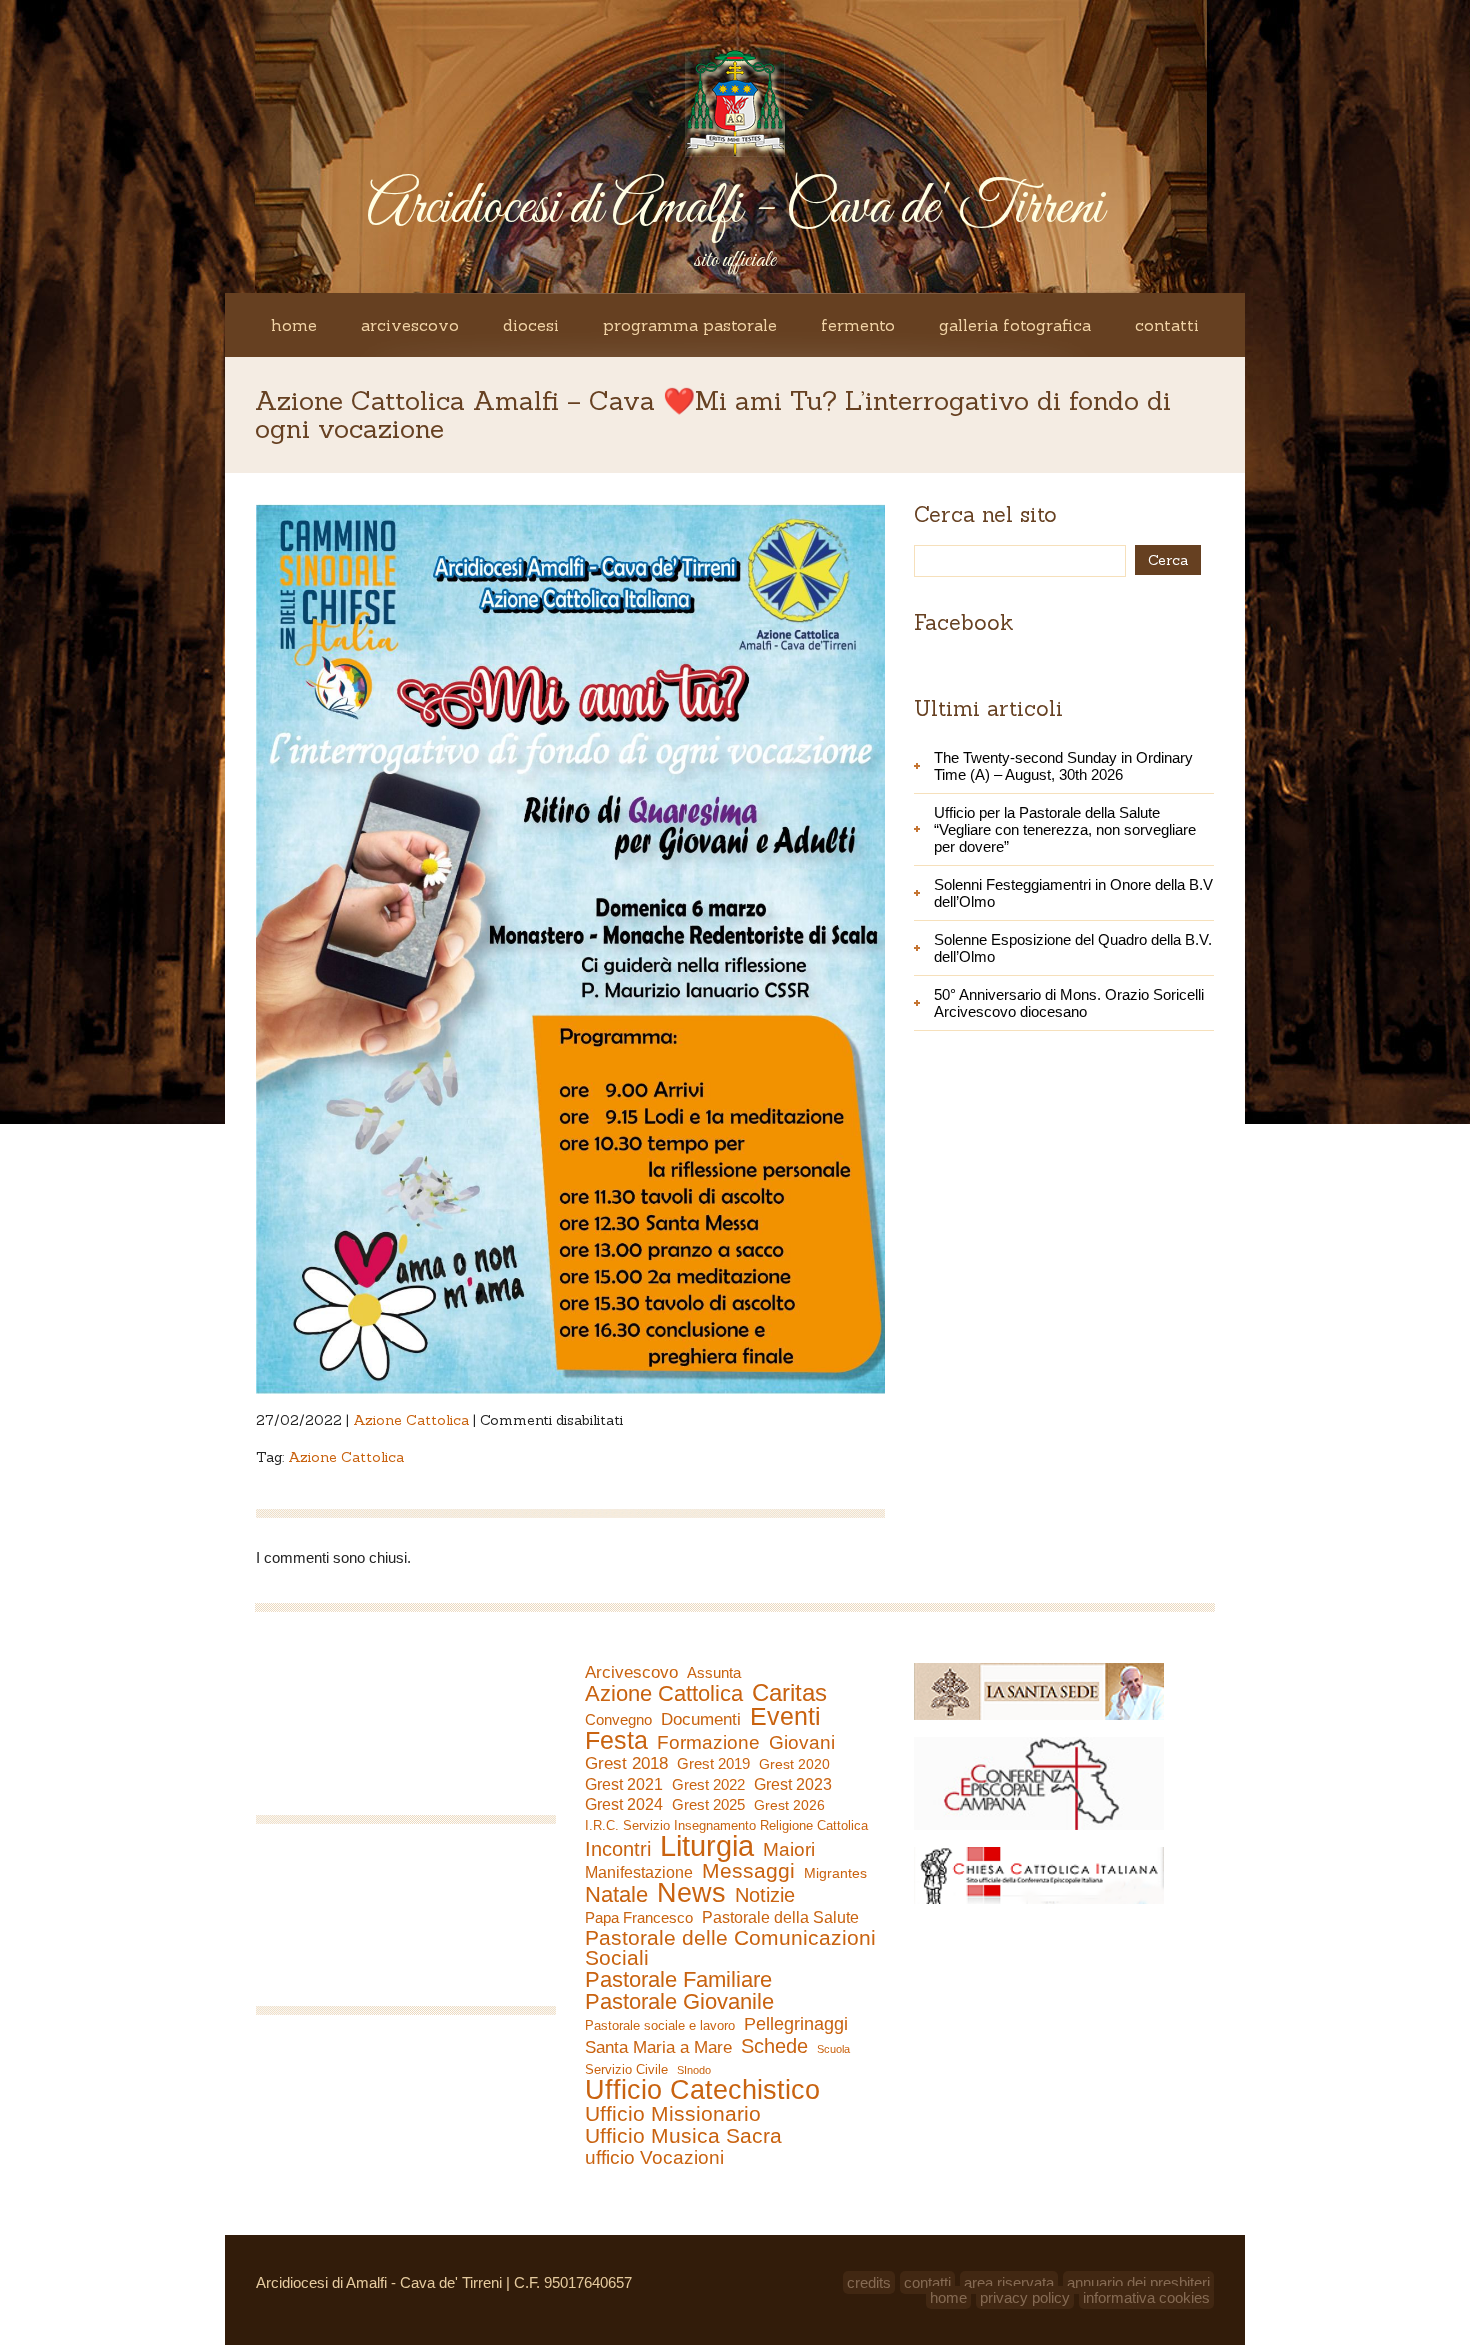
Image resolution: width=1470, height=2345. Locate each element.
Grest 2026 (789, 1805)
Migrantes (835, 1873)
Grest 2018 (626, 1763)
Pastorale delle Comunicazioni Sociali (730, 1948)
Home (294, 325)
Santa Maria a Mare (658, 2047)
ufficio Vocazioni (654, 2158)
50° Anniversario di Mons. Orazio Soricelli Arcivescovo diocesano (1069, 1003)
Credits (869, 2282)
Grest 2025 (708, 1805)
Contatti (1167, 325)
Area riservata (1009, 2282)
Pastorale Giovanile (679, 2002)
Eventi (785, 1716)
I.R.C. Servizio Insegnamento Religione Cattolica (726, 1825)
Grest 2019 (713, 1763)
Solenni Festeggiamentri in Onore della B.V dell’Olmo (1073, 893)
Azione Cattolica (411, 1420)
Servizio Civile (626, 2069)
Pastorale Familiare (678, 1980)
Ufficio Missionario (673, 2114)
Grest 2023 (793, 1784)
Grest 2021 (624, 1784)
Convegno (618, 1720)
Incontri (618, 1849)
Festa (616, 1740)
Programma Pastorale (690, 325)
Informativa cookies (1146, 2297)
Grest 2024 (624, 1804)
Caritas (789, 1693)
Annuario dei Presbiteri (1138, 2282)
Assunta (714, 1672)
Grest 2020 (794, 1764)
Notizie (765, 1895)
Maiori (789, 1850)
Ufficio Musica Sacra (683, 2136)
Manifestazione (639, 1872)
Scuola (833, 2049)
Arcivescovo (410, 325)
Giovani (802, 1743)
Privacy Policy (1025, 2297)
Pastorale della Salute (780, 1917)
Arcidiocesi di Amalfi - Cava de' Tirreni (735, 208)
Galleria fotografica (1015, 325)
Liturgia (707, 1846)
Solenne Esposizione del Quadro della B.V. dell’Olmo (1073, 948)
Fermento (858, 325)
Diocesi (531, 325)
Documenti (701, 1719)
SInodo (694, 2070)
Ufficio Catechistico (702, 2090)
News (691, 1893)
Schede (774, 2046)
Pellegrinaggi (796, 2024)
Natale (616, 1895)
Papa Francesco (639, 1917)
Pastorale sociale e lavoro (660, 2025)
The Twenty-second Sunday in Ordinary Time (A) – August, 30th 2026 (1063, 766)
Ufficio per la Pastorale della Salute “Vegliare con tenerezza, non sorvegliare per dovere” (1065, 829)
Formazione (708, 1743)
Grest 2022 (708, 1784)
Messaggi (748, 1871)
